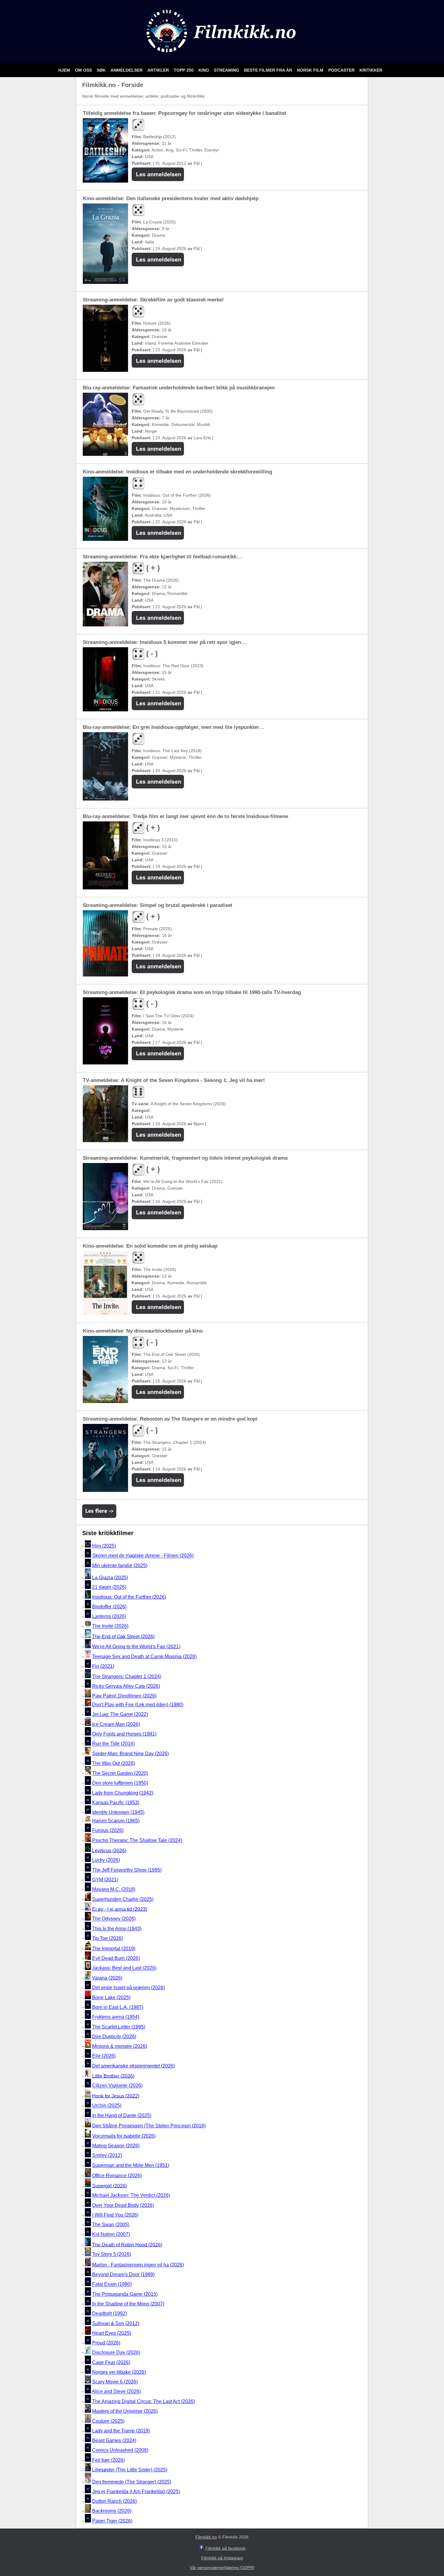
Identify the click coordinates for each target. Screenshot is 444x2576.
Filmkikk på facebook (225, 2548)
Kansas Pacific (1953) (116, 1803)
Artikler (159, 70)
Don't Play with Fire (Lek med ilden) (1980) (138, 1705)
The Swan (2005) (111, 2225)
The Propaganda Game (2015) (125, 2294)
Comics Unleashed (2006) (120, 2450)
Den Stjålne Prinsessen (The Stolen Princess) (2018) (149, 2126)
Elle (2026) (104, 2056)
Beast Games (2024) (114, 2440)
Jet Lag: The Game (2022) (120, 1714)
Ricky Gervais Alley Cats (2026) (126, 1686)
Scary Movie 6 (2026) (115, 2382)
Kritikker (371, 70)
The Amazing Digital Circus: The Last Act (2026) (143, 2401)
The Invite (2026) (110, 1626)
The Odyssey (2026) (114, 1919)
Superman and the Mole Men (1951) (131, 2165)
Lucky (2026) (106, 1860)
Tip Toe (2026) (108, 1938)
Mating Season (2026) (116, 2146)
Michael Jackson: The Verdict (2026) (131, 2196)
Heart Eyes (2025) (112, 2333)
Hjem (65, 70)
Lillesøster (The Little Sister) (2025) (130, 2470)
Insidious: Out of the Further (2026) (129, 1597)
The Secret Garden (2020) (120, 1773)
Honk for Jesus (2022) (116, 2096)
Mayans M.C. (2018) (114, 1890)
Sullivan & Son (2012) (116, 2323)
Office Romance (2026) (117, 2176)
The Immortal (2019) (114, 1949)
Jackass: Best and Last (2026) (124, 1968)
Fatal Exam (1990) (112, 2284)
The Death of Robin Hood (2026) (127, 2245)
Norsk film (311, 70)
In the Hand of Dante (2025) (122, 2115)
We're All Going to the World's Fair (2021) (136, 1647)
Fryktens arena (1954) (116, 2017)
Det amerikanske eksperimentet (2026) (134, 2066)
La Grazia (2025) (110, 1577)
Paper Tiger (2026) (112, 2521)
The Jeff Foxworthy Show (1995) (127, 1870)
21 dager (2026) (109, 1587)
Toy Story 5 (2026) (112, 2254)
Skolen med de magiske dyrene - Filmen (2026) (143, 1556)
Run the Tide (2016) (113, 1744)
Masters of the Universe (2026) (125, 2411)
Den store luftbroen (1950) (120, 1783)
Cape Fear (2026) (111, 2362)
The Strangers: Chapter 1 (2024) (127, 1676)
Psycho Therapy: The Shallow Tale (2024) (137, 1840)
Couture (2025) (108, 2421)
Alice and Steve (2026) (116, 2392)
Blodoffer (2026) (109, 1607)
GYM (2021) (105, 1880)
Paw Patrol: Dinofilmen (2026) (124, 1696)
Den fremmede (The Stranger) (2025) (132, 2482)
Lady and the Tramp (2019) (121, 2431)
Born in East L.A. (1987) (118, 2007)
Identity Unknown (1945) (118, 1812)
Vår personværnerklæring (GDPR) (222, 2568)
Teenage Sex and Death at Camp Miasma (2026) (144, 1657)
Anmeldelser (127, 70)
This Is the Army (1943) (117, 1929)
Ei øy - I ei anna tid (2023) (120, 1909)
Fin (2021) (103, 1666)
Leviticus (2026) (109, 1850)
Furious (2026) (108, 1830)
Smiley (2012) (107, 2156)
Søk (102, 70)
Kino (204, 70)
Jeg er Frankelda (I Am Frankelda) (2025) (136, 2492)
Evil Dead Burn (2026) (116, 1958)
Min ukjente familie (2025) (120, 1566)
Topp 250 (184, 70)
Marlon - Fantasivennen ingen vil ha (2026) (138, 2265)
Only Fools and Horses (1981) (124, 1734)
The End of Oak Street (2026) (123, 1636)
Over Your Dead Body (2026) (123, 2205)
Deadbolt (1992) (109, 2314)
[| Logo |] (222, 56)
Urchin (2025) (107, 2106)
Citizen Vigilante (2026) (117, 2086)
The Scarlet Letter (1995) (119, 2027)
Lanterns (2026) (109, 1616)
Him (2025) (104, 1546)
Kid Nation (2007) (111, 2235)
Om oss (84, 70)
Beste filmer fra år (269, 70)
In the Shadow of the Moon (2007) (128, 2304)
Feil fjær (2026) (108, 2460)
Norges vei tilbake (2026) (119, 2372)
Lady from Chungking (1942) (123, 1793)
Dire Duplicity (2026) (114, 2037)
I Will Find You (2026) (115, 2215)
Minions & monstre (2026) (120, 2046)
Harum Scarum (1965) (116, 1821)
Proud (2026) (106, 2343)
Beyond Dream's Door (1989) (123, 2274)
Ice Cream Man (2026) (116, 1724)
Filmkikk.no (206, 2537)
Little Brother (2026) (113, 2076)
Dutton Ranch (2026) (114, 2501)
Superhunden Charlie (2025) (123, 1899)
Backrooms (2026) (112, 2511)
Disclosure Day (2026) (116, 2353)
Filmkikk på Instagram (222, 2558)
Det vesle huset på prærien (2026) (129, 1988)
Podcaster (342, 70)
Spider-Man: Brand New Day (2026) (130, 1754)
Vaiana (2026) (107, 1978)
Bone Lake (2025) (111, 1998)
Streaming (227, 70)
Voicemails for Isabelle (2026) (124, 2136)
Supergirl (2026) (109, 2186)
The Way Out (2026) (114, 1763)
